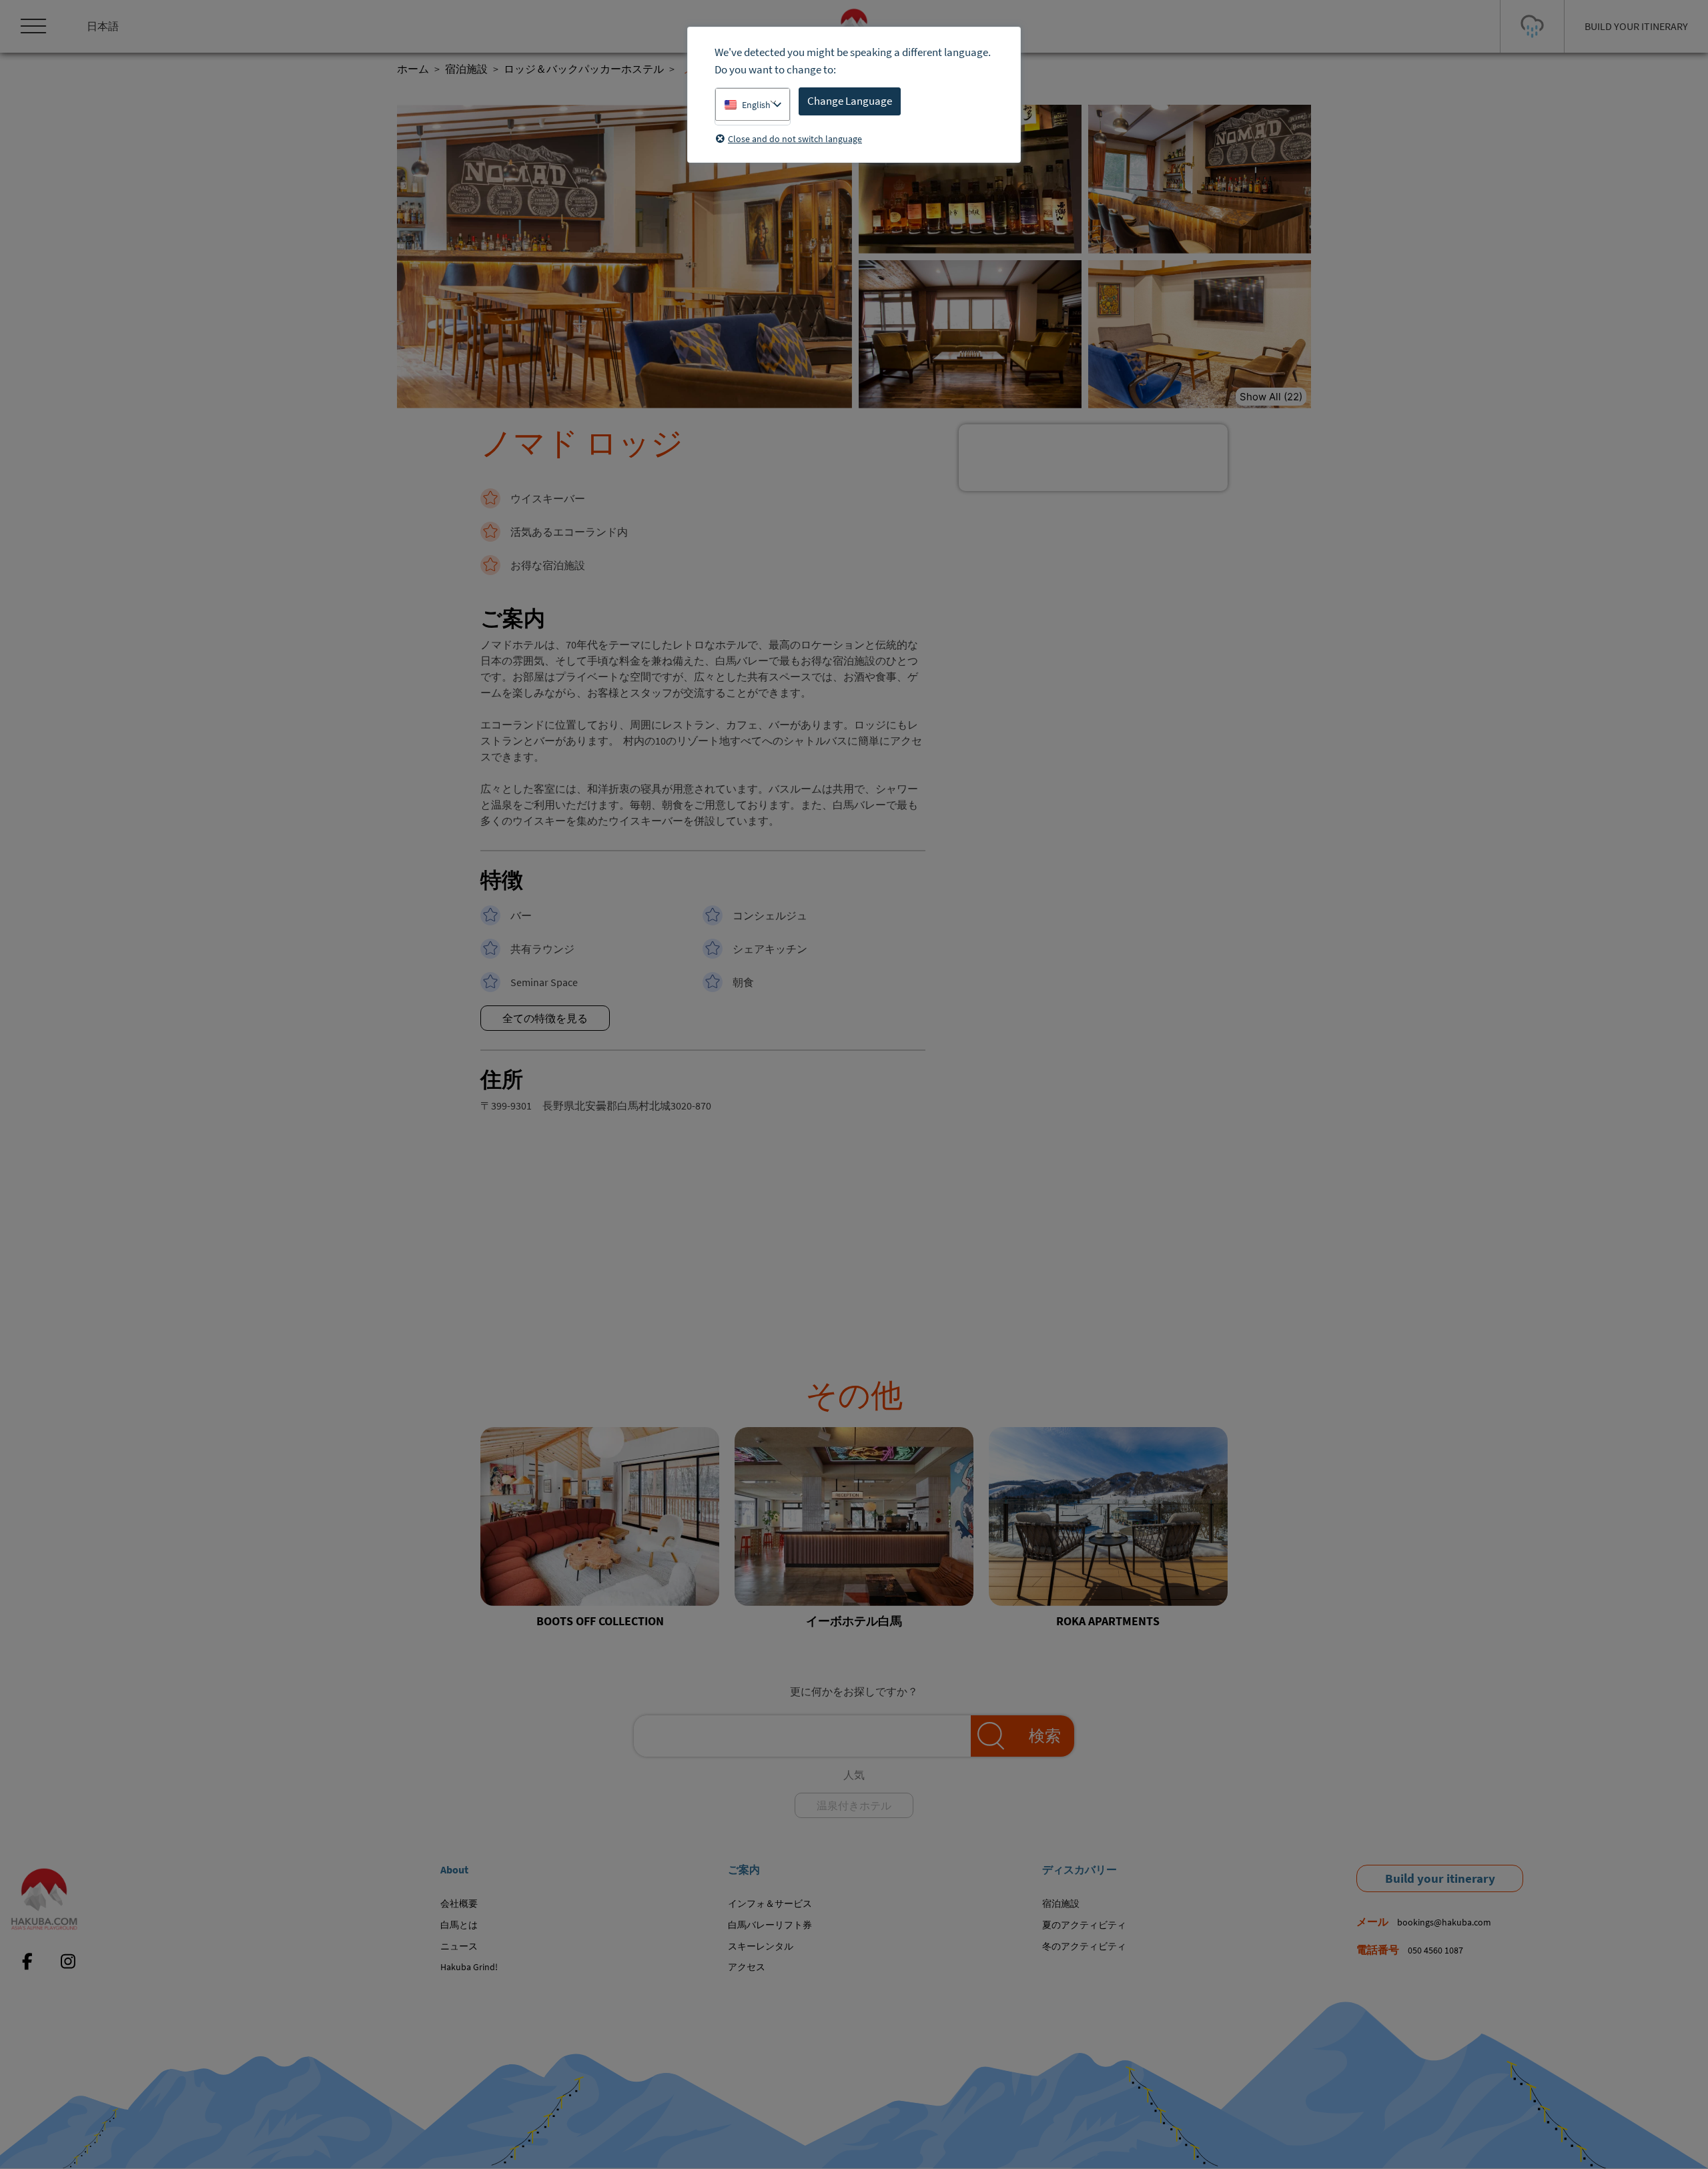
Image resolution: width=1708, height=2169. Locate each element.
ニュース (459, 1946)
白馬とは (459, 1925)
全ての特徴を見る (545, 1018)
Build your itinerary (1440, 1878)
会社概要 (459, 1903)
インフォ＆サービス (770, 1903)
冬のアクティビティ (1084, 1946)
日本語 (103, 26)
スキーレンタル (761, 1946)
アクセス (747, 1967)
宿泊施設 (466, 69)
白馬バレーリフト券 (770, 1925)
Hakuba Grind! (469, 1967)
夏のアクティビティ (1084, 1925)
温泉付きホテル (854, 1805)
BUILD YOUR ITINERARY (1636, 26)
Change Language (850, 101)
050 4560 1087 (1435, 1950)
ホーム (413, 69)
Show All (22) (1271, 397)
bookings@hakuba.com (1444, 1922)
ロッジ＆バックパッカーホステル (584, 69)
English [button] (756, 105)
